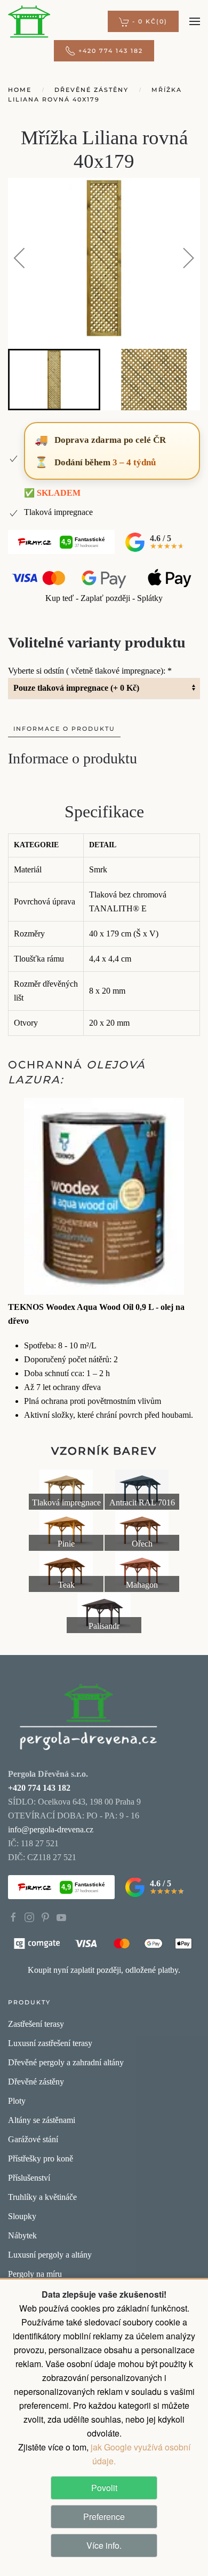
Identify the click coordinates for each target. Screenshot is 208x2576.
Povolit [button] (104, 2488)
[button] (143, 21)
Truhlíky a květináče (42, 2197)
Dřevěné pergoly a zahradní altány (66, 2062)
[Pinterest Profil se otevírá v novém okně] (45, 1917)
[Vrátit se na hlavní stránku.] (88, 1716)
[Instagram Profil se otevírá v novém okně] (29, 1917)
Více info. (104, 2545)
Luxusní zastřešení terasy (50, 2043)
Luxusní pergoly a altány (50, 2255)
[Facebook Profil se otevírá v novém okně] (13, 1917)
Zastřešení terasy (36, 2024)
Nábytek (22, 2235)
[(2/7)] (142, 1490)
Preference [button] (104, 2516)
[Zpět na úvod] (29, 21)
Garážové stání (33, 2139)
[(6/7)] (142, 1572)
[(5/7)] (66, 1572)
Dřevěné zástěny (36, 2082)
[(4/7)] (142, 1531)
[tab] (54, 380)
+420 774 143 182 (111, 51)
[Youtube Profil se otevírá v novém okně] (61, 1917)
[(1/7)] (66, 1490)
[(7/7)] (104, 1613)
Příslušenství (29, 2178)
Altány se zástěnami (42, 2120)
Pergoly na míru (35, 2274)
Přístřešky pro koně (41, 2159)
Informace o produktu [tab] (64, 729)
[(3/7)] (66, 1531)
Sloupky (22, 2216)
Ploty (17, 2101)
